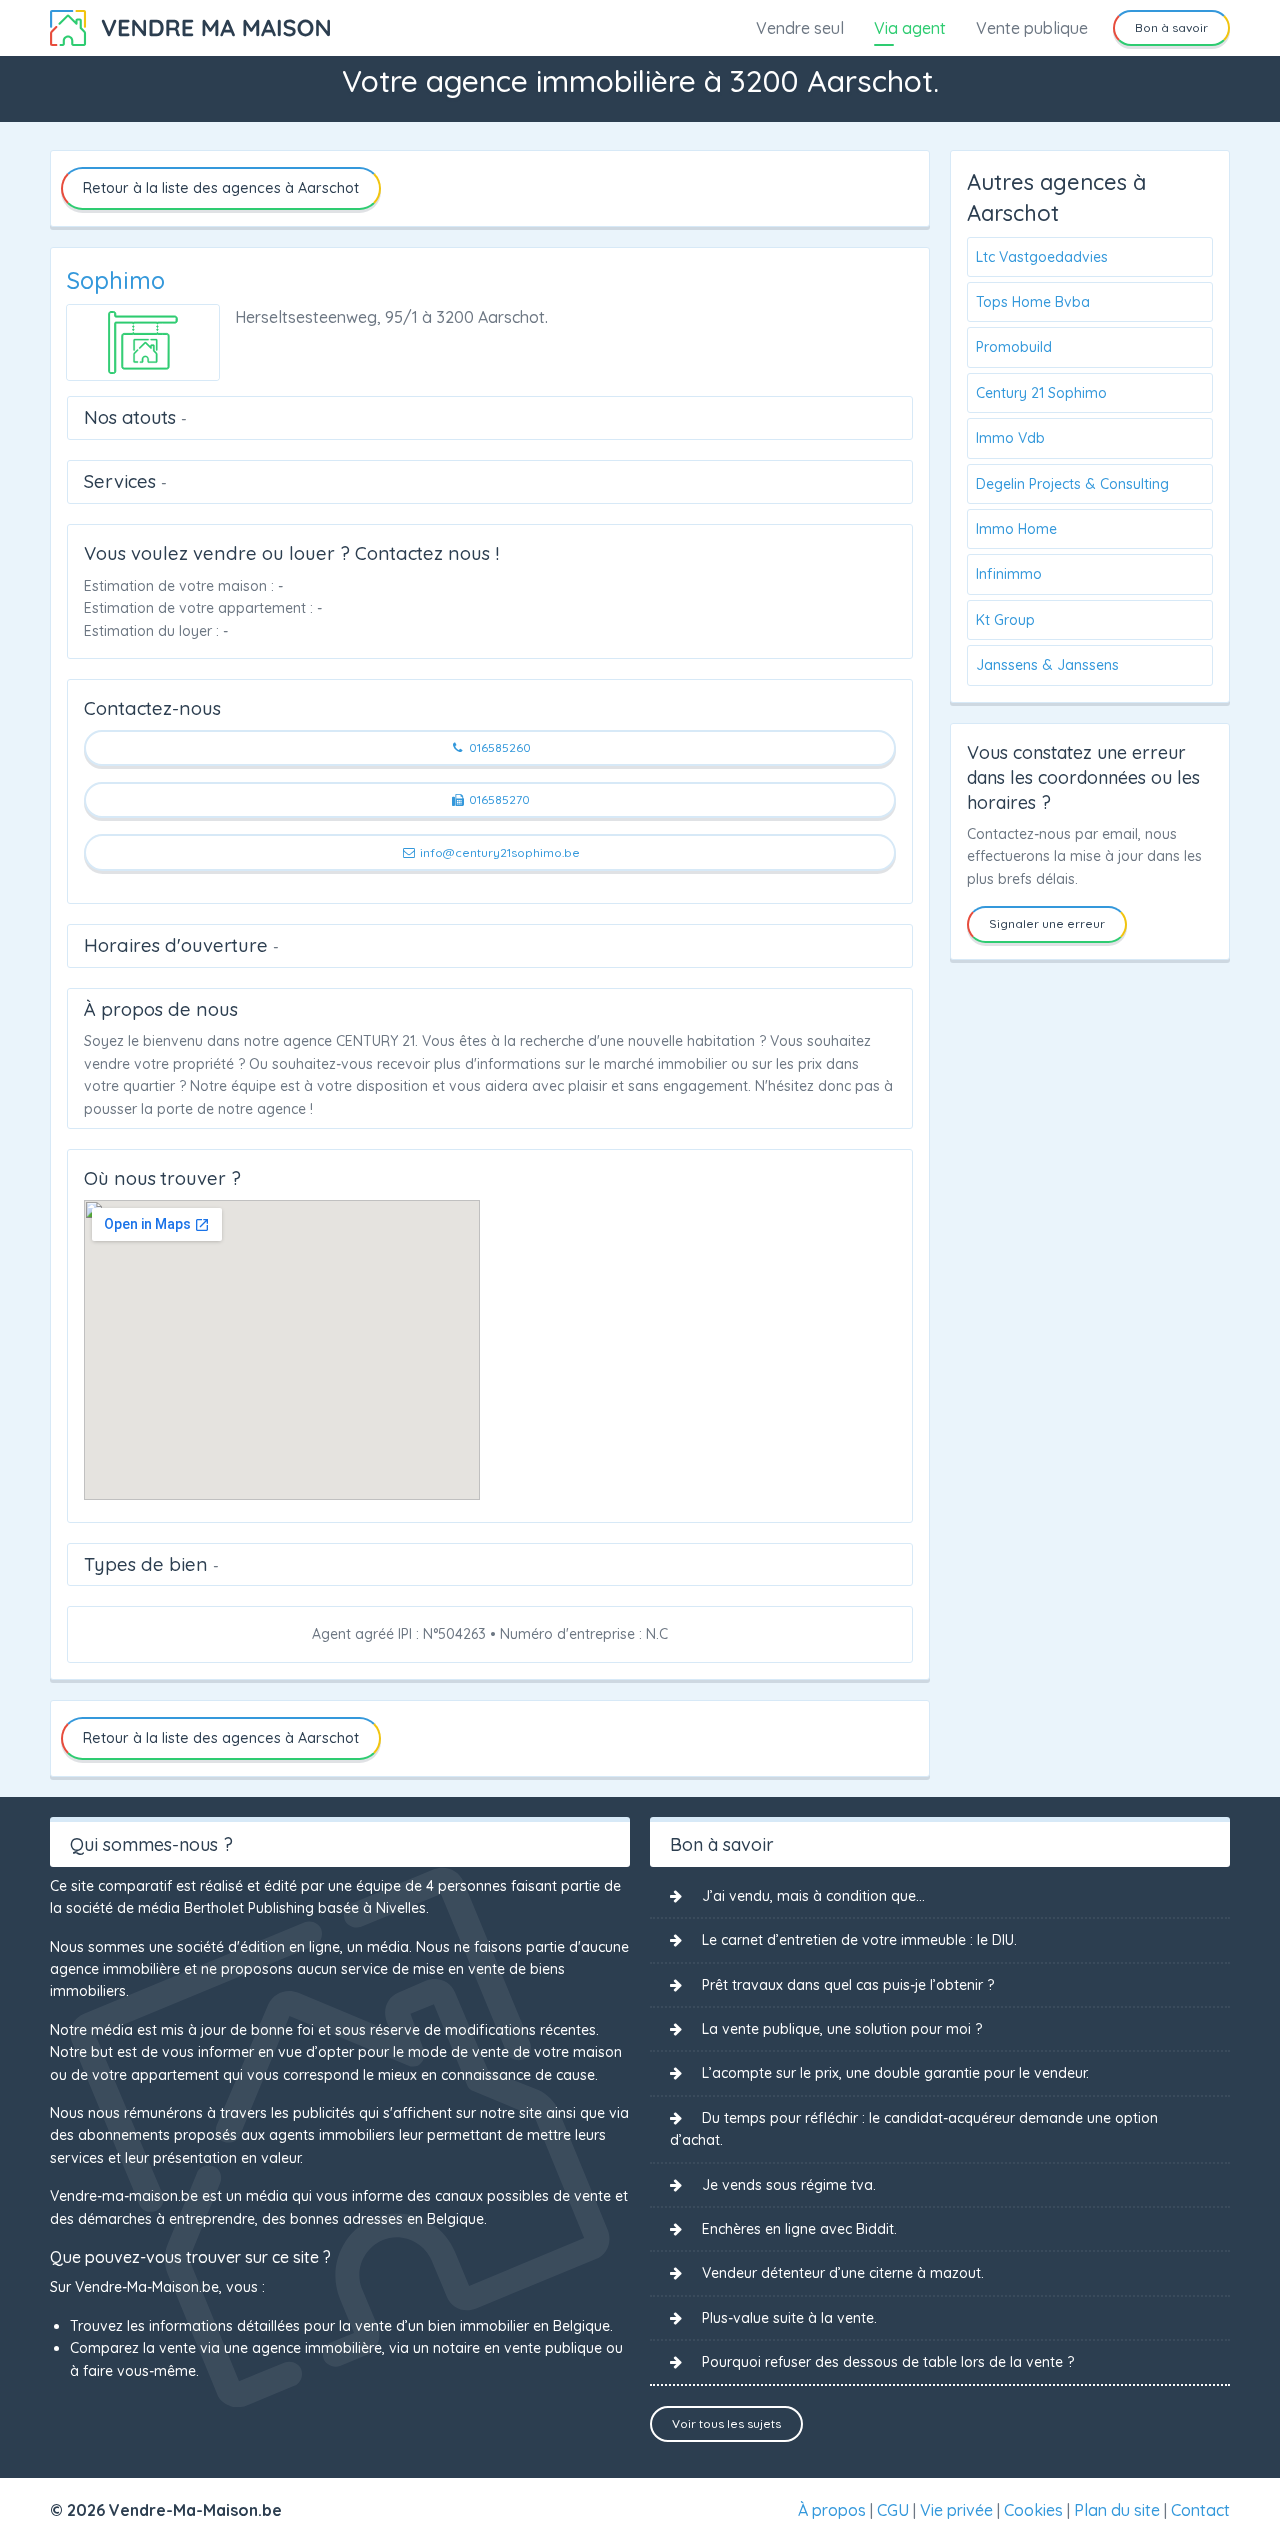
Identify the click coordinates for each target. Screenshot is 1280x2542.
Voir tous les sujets (726, 2423)
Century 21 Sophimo (1041, 393)
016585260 (498, 747)
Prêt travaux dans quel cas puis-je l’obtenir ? (848, 1985)
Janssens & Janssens (1047, 665)
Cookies (1033, 2510)
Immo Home (1016, 529)
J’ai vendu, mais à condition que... (813, 1896)
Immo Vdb (1010, 438)
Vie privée (956, 2510)
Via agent (910, 28)
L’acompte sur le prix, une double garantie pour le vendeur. (895, 2073)
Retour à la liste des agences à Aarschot (221, 188)
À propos (832, 2510)
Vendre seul (800, 28)
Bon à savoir (1171, 27)
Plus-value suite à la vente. (789, 2318)
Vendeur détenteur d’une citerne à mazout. (843, 2273)
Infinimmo (1009, 574)
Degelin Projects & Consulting (1072, 484)
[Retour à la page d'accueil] (190, 26)
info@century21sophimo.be (498, 852)
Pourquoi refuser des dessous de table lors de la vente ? (888, 2362)
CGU (893, 2510)
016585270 (498, 799)
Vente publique (1032, 28)
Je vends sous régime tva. (789, 2185)
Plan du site (1117, 2510)
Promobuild (1014, 347)
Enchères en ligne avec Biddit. (799, 2229)
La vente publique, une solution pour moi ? (842, 2029)
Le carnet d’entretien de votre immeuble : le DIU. (859, 1940)
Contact (1200, 2510)
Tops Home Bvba (1033, 302)
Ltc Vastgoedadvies (1042, 257)
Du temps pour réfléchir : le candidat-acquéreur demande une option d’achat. (914, 2129)
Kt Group (1005, 620)
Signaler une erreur (1047, 923)
